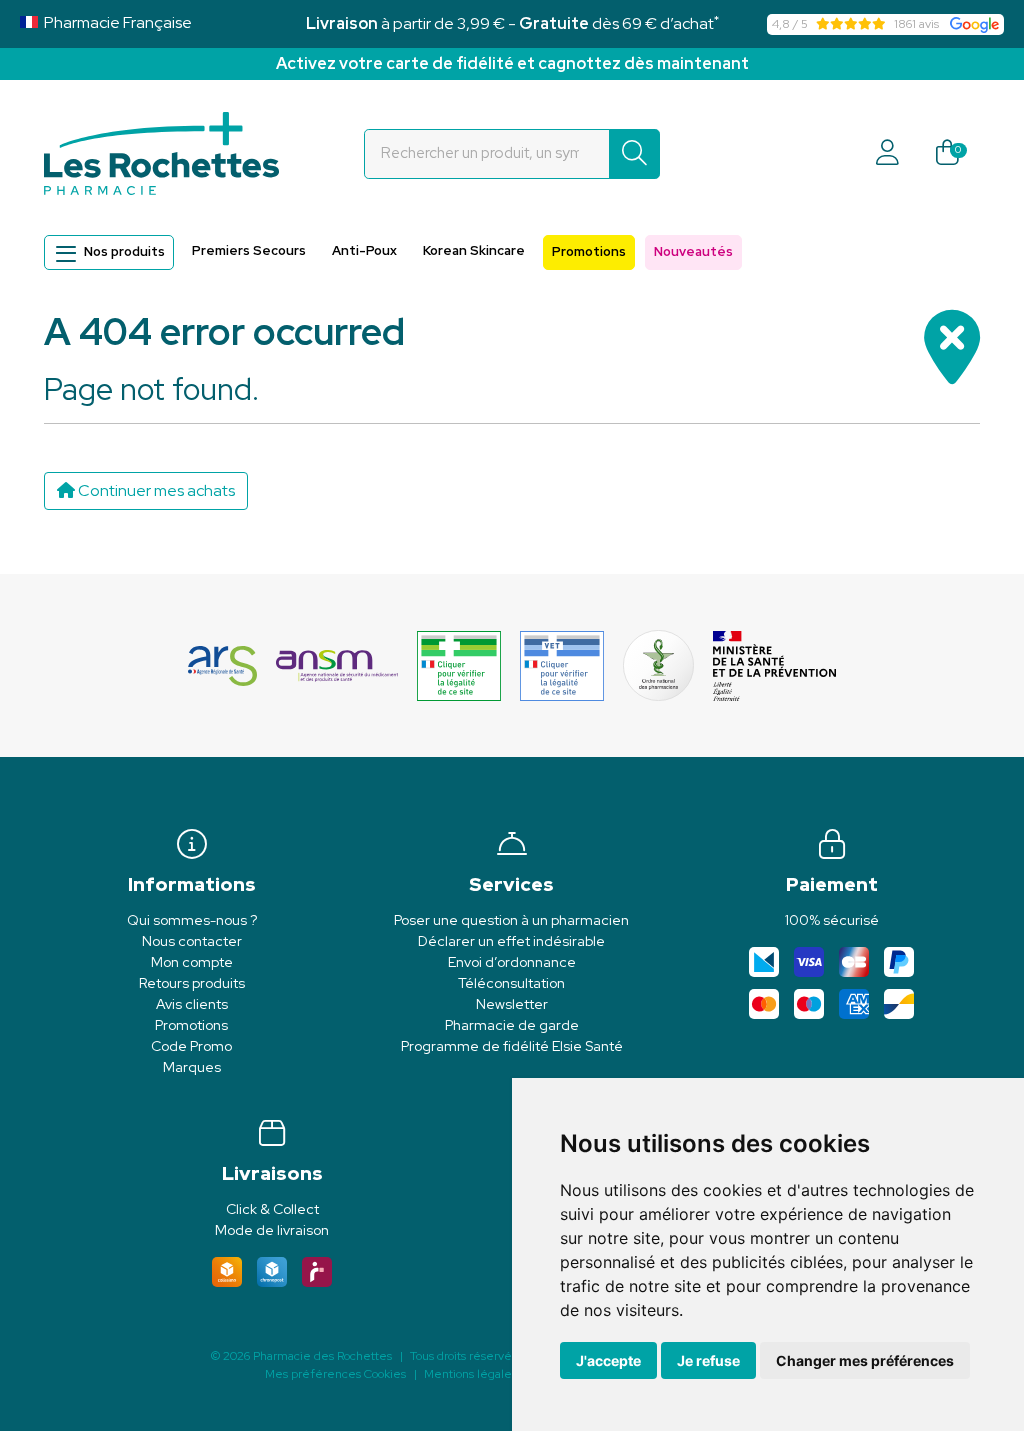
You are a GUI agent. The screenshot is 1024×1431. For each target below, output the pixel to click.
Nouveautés (693, 251)
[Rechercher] (634, 154)
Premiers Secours (249, 250)
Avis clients (192, 1004)
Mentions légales (470, 1374)
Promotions (589, 251)
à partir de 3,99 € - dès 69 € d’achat (512, 23)
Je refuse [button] (708, 1360)
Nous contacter (192, 941)
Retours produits (192, 983)
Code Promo (191, 1046)
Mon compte (192, 962)
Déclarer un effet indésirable (511, 941)
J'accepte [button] (608, 1360)
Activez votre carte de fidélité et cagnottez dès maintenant (512, 63)
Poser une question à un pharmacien (511, 920)
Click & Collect (272, 1209)
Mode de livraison (272, 1230)
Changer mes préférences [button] (865, 1360)
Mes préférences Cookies (335, 1374)
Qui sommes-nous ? (192, 920)
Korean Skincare (474, 250)
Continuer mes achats (155, 490)
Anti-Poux (364, 250)
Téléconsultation (511, 983)
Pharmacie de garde (512, 1025)
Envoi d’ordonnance (512, 962)
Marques (192, 1067)
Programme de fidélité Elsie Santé (512, 1046)
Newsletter (512, 1004)
